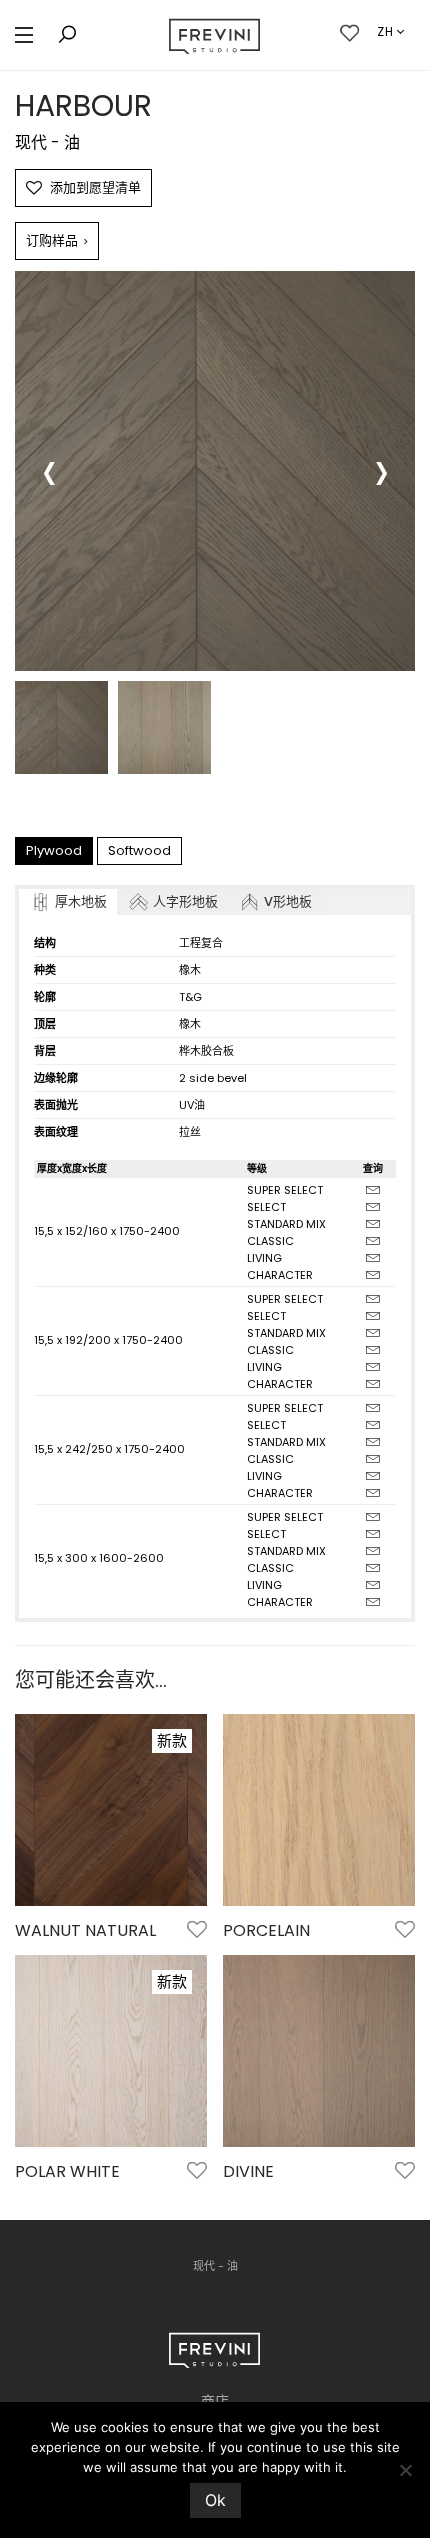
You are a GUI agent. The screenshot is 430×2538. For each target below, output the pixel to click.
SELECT (266, 1207)
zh (385, 31)
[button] (24, 35)
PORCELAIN (266, 1930)
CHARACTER (280, 1275)
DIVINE (248, 2171)
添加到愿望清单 (95, 187)
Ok (215, 2500)
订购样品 (57, 240)
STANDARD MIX (286, 1224)
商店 (215, 2401)
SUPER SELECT (285, 1190)
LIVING (264, 1258)
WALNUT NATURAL (85, 1930)
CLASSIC (270, 1241)
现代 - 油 (47, 142)
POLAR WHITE (67, 2171)
